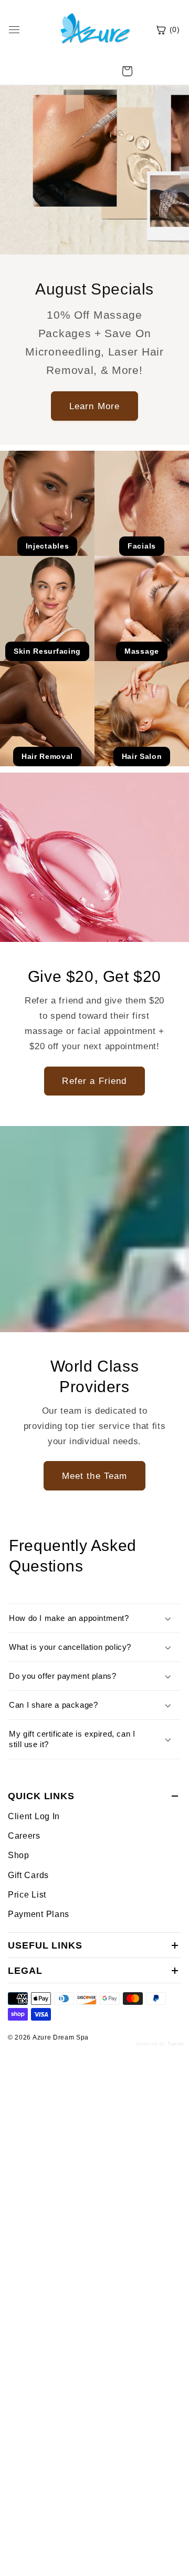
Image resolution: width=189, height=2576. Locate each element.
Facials (142, 546)
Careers (24, 1835)
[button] (127, 71)
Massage (142, 651)
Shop (19, 1855)
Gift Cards (28, 1875)
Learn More (95, 405)
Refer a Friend (94, 1081)
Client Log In (34, 1816)
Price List (27, 1894)
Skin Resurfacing (47, 651)
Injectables (48, 546)
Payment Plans (39, 1914)
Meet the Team (95, 1476)
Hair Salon (142, 756)
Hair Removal (47, 756)
